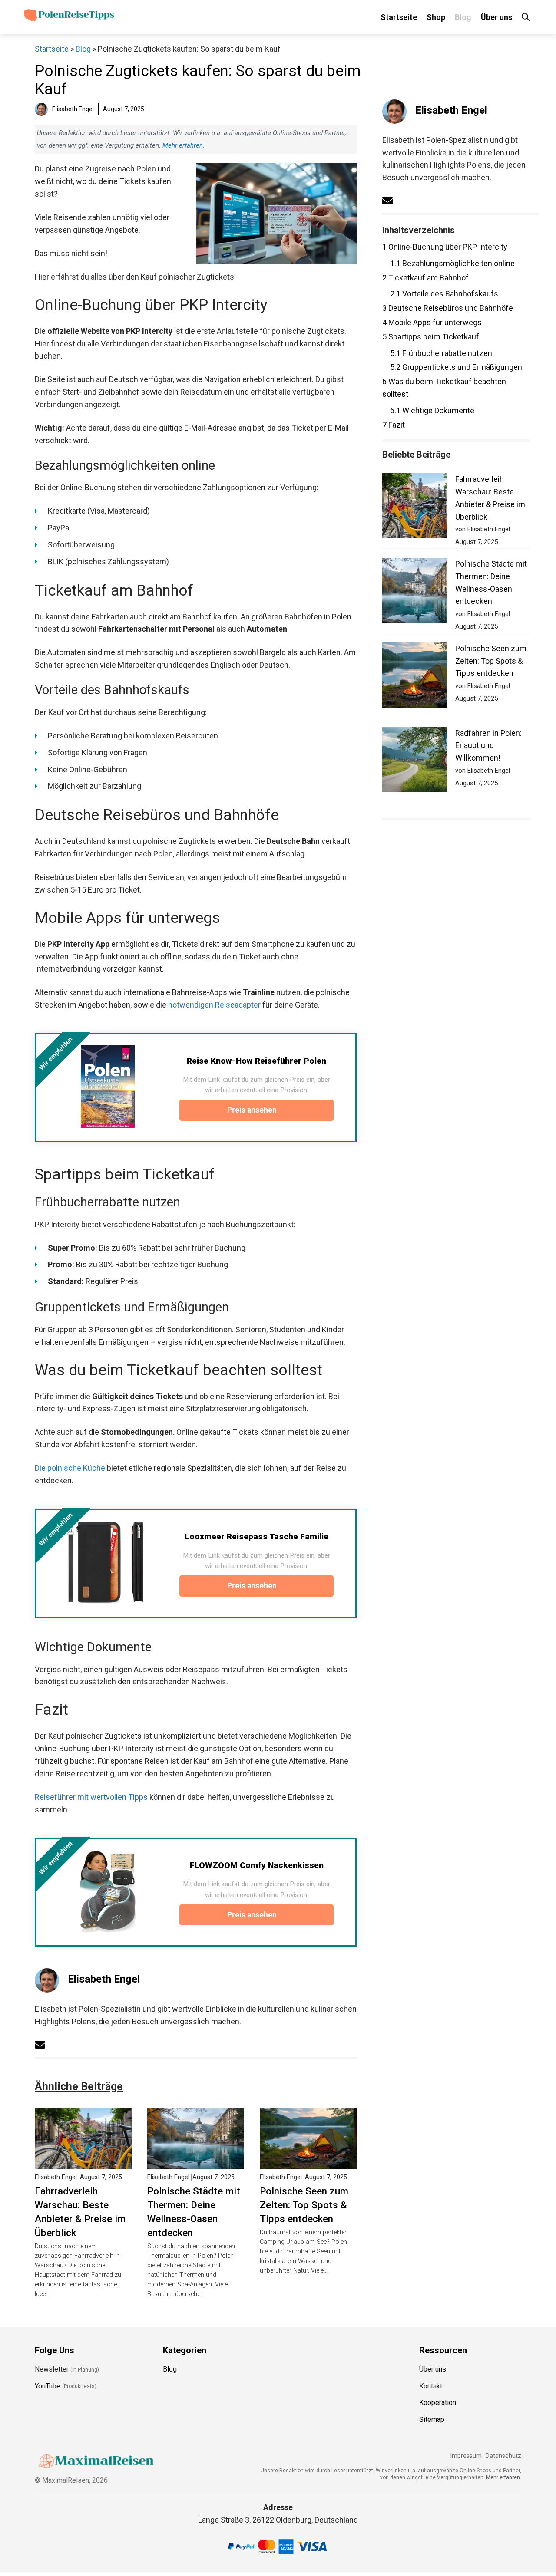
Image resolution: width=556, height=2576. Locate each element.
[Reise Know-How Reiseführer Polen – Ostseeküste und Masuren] (108, 1087)
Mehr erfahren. (504, 2477)
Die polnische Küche (70, 1468)
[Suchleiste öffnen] (526, 17)
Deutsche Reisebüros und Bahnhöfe (448, 308)
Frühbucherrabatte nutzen (441, 353)
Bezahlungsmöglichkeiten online (452, 263)
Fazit (394, 425)
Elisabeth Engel (104, 1979)
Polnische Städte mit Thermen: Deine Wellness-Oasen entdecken (194, 2212)
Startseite (399, 17)
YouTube (48, 2386)
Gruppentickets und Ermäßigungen (456, 367)
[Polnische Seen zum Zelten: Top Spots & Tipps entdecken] (308, 2163)
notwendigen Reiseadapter (214, 1005)
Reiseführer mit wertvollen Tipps (91, 1797)
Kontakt (431, 2386)
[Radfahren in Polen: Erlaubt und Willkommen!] (415, 762)
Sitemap (432, 2420)
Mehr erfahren (183, 145)
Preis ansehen (253, 1110)
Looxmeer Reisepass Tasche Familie (256, 1537)
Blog (463, 17)
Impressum (466, 2456)
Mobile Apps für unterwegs (432, 322)
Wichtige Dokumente (432, 410)
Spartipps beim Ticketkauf (431, 337)
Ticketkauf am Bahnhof (425, 278)
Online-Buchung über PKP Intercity (445, 247)
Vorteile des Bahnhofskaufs (444, 294)
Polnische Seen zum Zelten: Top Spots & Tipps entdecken (304, 2205)
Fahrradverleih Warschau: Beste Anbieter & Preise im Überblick (80, 2212)
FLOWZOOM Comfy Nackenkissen (257, 1865)
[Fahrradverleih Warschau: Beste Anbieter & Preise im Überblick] (83, 2163)
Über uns (496, 17)
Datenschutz (503, 2456)
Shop (436, 17)
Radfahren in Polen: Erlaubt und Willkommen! (488, 746)
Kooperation (438, 2403)
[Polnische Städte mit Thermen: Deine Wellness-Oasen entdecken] (196, 2163)
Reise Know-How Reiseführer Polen (256, 1061)
